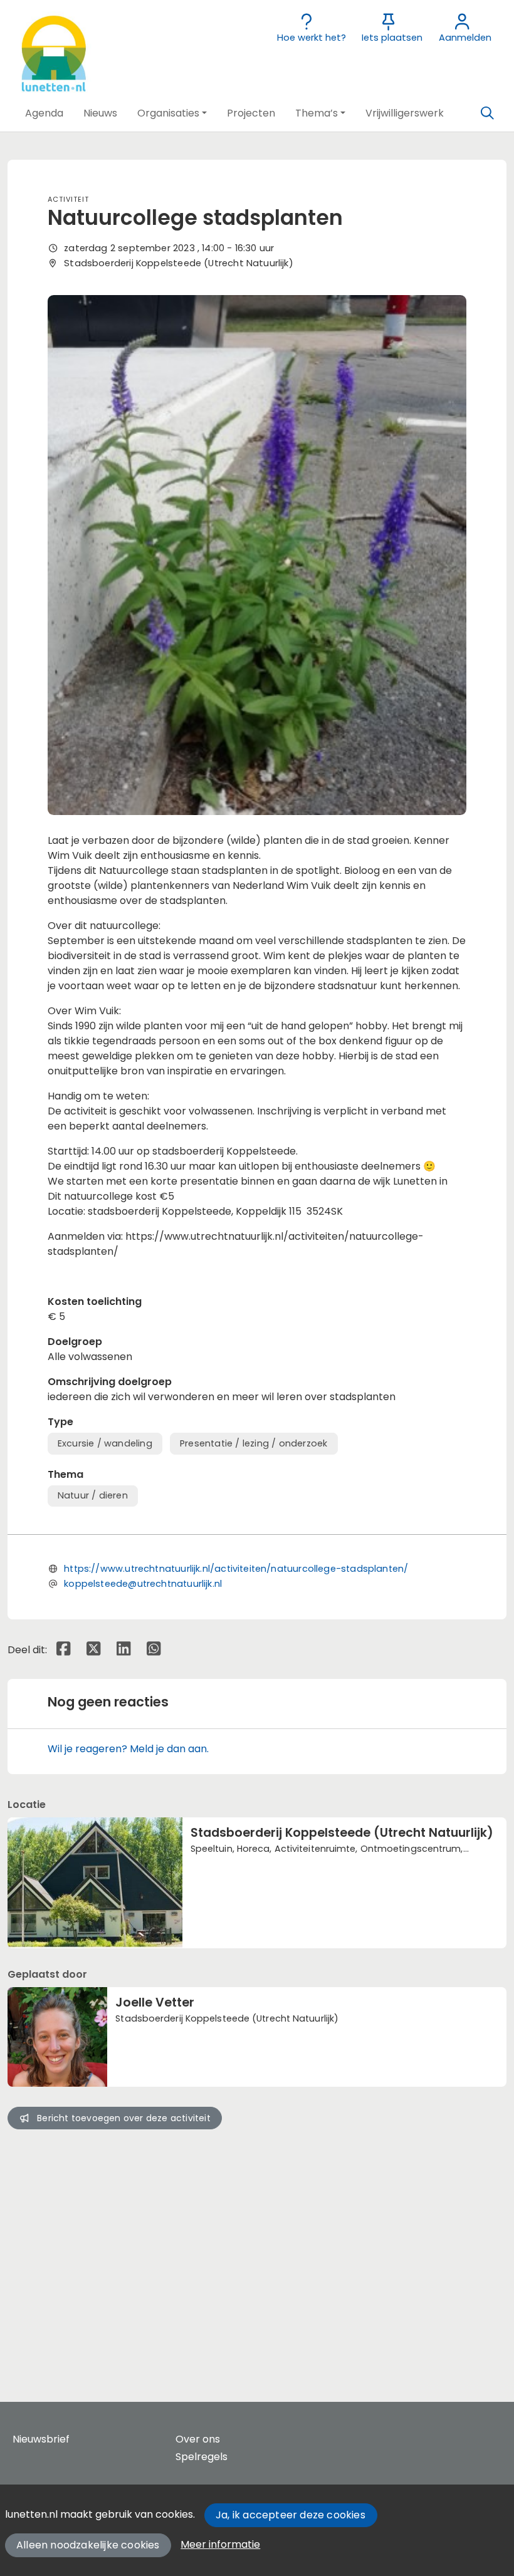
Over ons (198, 2439)
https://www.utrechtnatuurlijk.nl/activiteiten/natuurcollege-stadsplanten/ (236, 1569)
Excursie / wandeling (105, 1443)
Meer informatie (220, 2544)
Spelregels (202, 2457)
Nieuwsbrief (41, 2439)
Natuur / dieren (93, 1495)
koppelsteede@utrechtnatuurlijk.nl (143, 1584)
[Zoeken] (487, 113)
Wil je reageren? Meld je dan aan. (128, 1749)
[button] (44, 113)
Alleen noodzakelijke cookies (88, 2545)
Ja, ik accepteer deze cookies (291, 2515)
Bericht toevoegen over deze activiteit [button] (124, 2118)
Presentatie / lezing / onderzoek (254, 1443)
